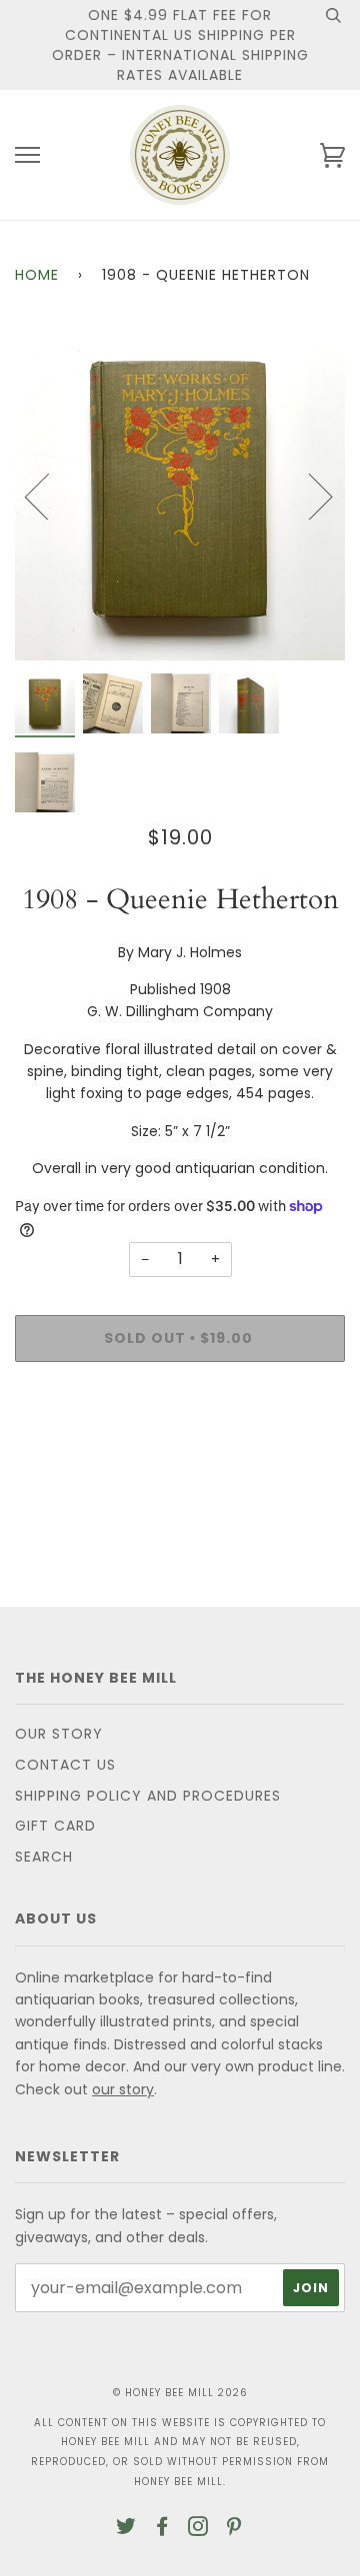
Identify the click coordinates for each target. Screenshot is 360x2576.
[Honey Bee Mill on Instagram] (198, 2529)
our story (123, 2089)
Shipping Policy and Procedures (148, 1796)
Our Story (59, 1734)
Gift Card (55, 1826)
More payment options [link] (180, 1446)
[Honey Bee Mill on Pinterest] (234, 2529)
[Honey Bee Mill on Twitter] (126, 2529)
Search (44, 1857)
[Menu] (27, 155)
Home (37, 275)
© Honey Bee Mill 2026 (180, 2393)
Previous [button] (49, 496)
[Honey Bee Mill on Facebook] (162, 2529)
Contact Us (65, 1765)
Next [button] (308, 496)
